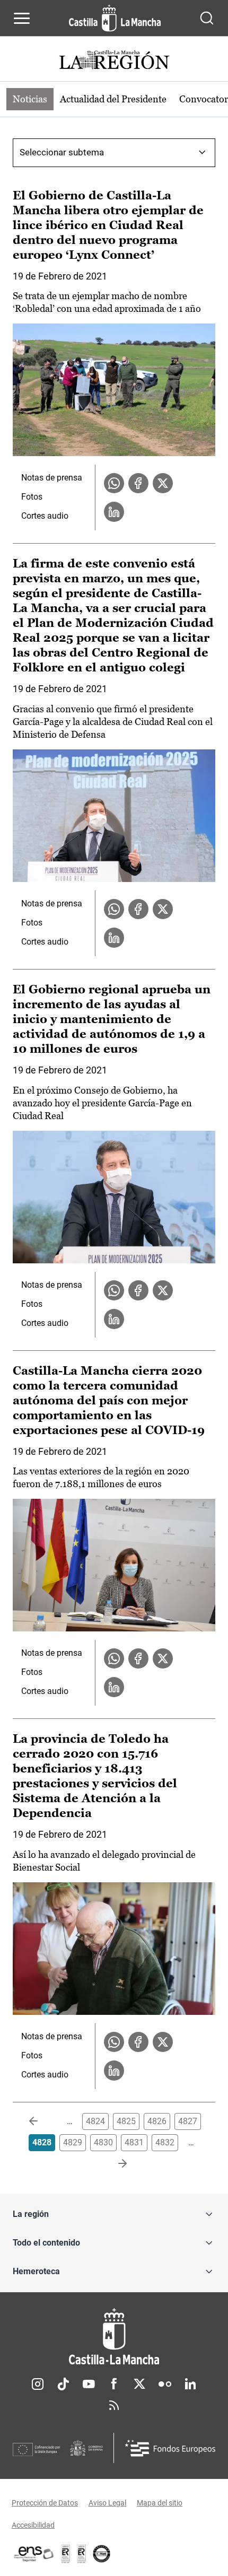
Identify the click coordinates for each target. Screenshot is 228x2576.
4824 (95, 2121)
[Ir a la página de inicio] (115, 18)
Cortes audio (45, 516)
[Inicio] (114, 2337)
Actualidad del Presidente (113, 99)
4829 (73, 2142)
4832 (165, 2142)
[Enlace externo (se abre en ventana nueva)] (82, 2554)
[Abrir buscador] (207, 18)
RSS (114, 2405)
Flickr (165, 2384)
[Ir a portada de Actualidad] (114, 61)
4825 (126, 2121)
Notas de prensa (52, 478)
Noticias (30, 99)
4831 (134, 2142)
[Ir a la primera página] (42, 2121)
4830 (103, 2142)
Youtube (89, 2384)
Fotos (32, 497)
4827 (188, 2121)
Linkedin (190, 2384)
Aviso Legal (107, 2503)
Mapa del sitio (160, 2503)
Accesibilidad (33, 2525)
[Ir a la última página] (114, 2164)
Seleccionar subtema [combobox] (62, 152)
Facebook (114, 2384)
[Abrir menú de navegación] (22, 18)
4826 (157, 2121)
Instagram (38, 2384)
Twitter (139, 2384)
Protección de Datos (45, 2503)
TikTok (63, 2384)
